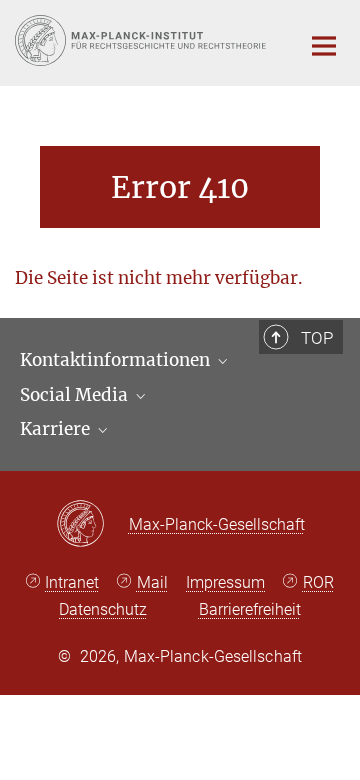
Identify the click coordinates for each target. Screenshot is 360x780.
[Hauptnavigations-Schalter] (324, 46)
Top (317, 338)
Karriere (57, 429)
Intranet (72, 582)
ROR (318, 582)
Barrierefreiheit (250, 609)
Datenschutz (103, 609)
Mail (152, 582)
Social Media (76, 395)
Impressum (225, 582)
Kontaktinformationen (117, 360)
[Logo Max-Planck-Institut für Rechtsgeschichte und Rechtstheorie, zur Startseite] (142, 40)
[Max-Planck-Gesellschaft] (92, 525)
